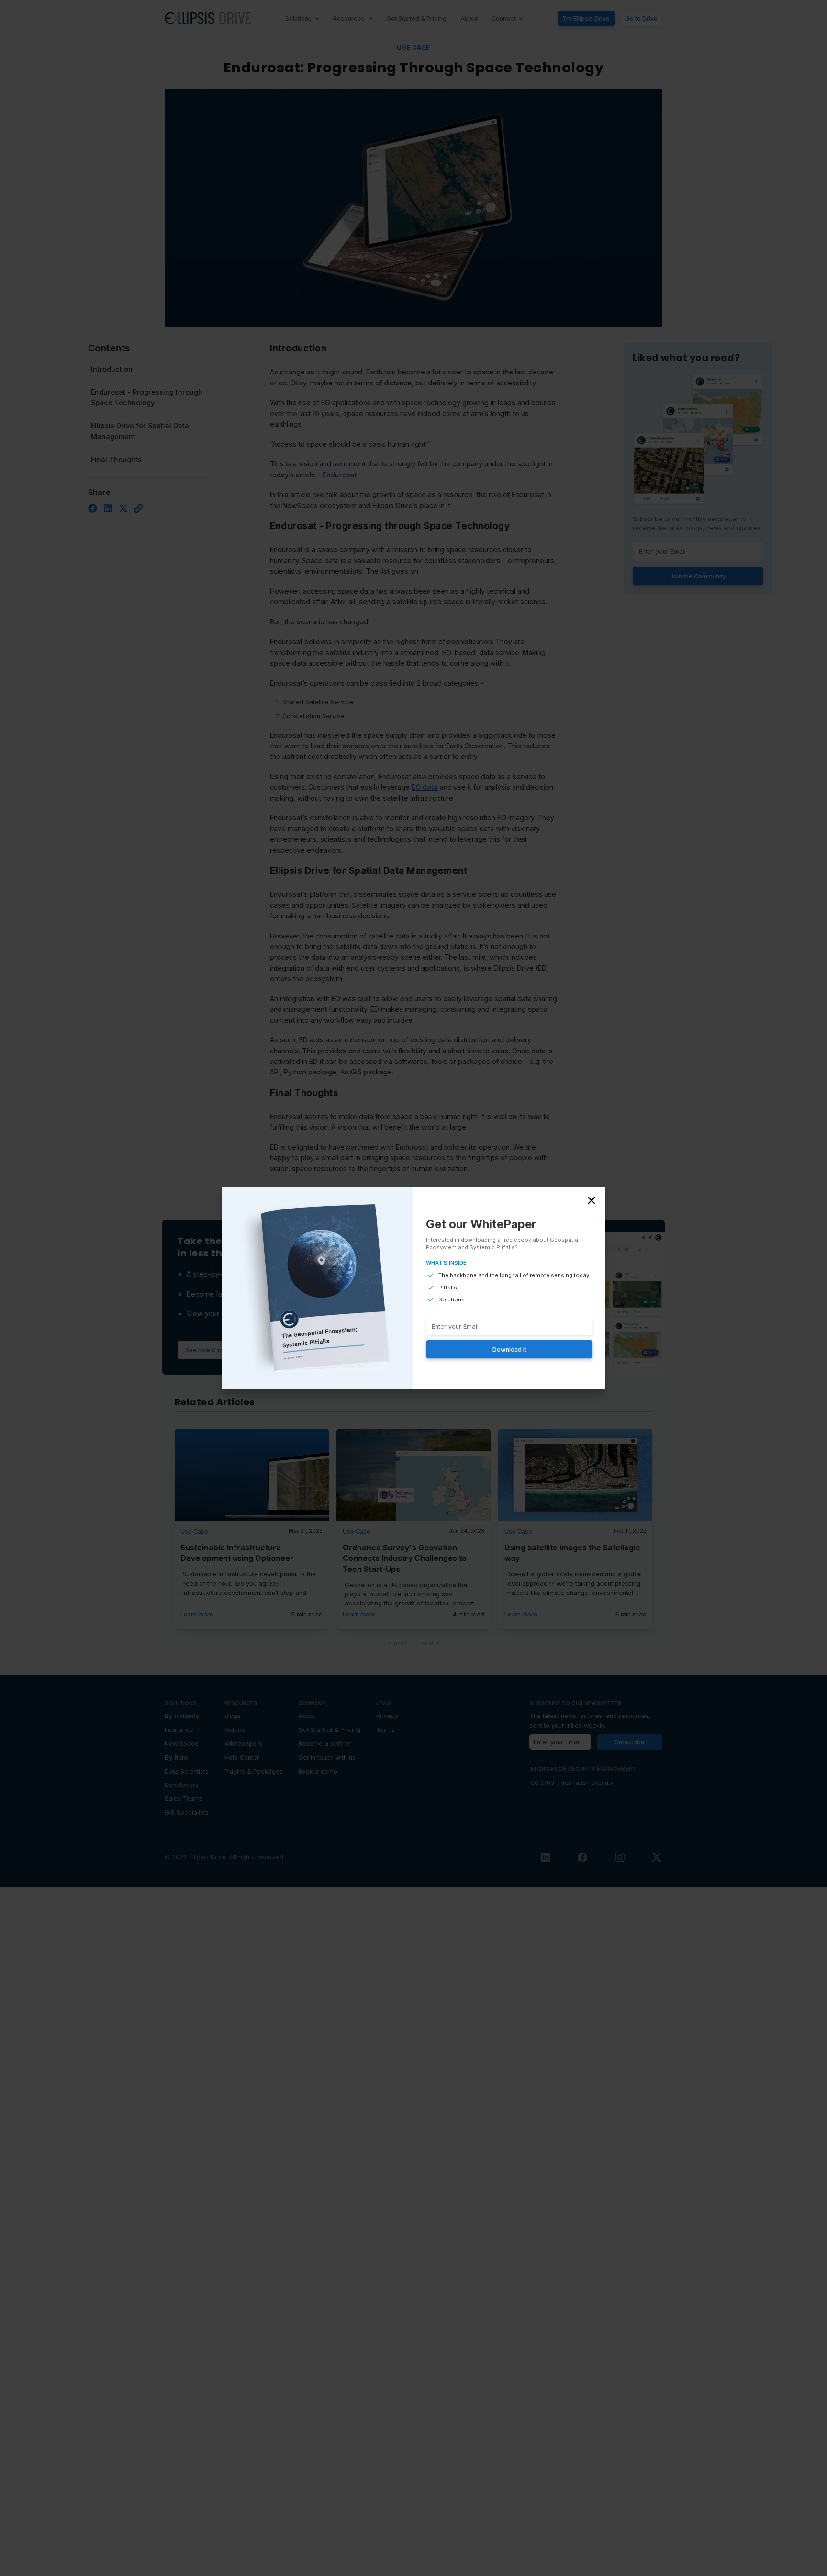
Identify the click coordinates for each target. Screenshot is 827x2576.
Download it (509, 1349)
